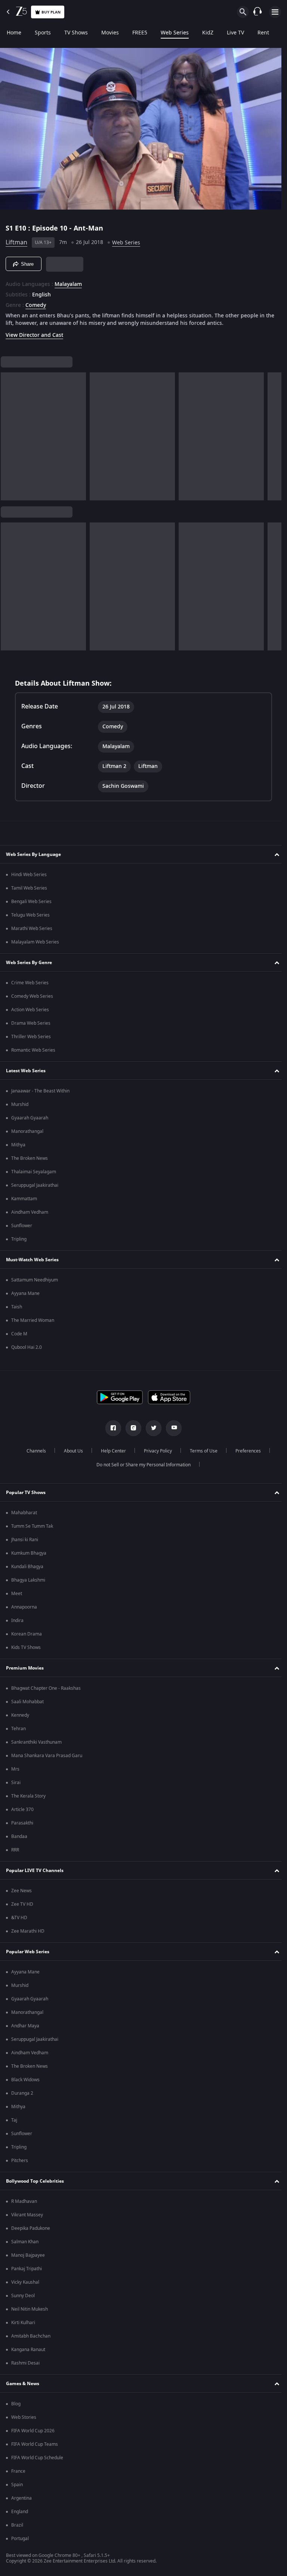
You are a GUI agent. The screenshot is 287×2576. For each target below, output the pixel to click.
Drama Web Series (31, 1023)
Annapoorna (24, 1607)
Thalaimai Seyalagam (34, 1172)
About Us (70, 1451)
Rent (263, 33)
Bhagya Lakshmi (28, 1580)
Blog (16, 2404)
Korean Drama (27, 1634)
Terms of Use (201, 1451)
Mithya (18, 1145)
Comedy (36, 302)
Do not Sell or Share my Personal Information (141, 1465)
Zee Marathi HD (28, 1931)
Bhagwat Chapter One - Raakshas (46, 1688)
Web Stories (24, 2417)
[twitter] (151, 1428)
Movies (110, 33)
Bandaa (19, 1836)
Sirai (16, 1783)
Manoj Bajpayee (28, 2255)
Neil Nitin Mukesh (30, 2309)
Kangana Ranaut (28, 2350)
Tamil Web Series (29, 888)
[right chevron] (9, 433)
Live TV (235, 33)
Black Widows (25, 2080)
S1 (10, 225)
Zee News (21, 1891)
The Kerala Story (28, 1796)
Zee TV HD (22, 1904)
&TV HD (19, 1918)
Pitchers (20, 2161)
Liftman (16, 240)
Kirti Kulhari (23, 2323)
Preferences (245, 1451)
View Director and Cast (34, 332)
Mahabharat (24, 1513)
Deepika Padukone (31, 2228)
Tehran (18, 1729)
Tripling (19, 1239)
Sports (43, 33)
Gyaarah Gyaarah (30, 1118)
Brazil (17, 2525)
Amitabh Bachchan (31, 2336)
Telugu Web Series (30, 915)
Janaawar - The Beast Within (40, 1091)
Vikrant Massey (27, 2215)
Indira (17, 1621)
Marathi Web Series (32, 929)
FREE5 (140, 33)
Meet (17, 1594)
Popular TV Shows (26, 1493)
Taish (17, 1307)
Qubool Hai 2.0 (27, 1347)
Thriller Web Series (31, 1037)
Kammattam (24, 1199)
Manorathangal (27, 1131)
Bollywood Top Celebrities (35, 2181)
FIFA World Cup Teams (35, 2444)
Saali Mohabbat (27, 1702)
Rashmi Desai (25, 2363)
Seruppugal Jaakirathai (35, 1185)
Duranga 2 (22, 2093)
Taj (14, 2120)
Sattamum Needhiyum (35, 1280)
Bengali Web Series (31, 902)
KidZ (208, 33)
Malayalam (68, 281)
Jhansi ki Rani (25, 1540)
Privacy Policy (155, 1451)
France (18, 2471)
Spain (17, 2485)
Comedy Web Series (32, 996)
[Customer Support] (257, 12)
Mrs (15, 1769)
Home (14, 33)
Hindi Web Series (29, 875)
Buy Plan (51, 12)
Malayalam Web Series (35, 942)
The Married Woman (33, 1320)
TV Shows (76, 33)
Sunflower (22, 1226)
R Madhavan (24, 2201)
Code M (19, 1334)
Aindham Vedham (30, 1212)
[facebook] (111, 1428)
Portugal (20, 2539)
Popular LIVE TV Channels (35, 1871)
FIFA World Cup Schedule (37, 2458)
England (20, 2512)
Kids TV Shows (26, 1647)
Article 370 (22, 1810)
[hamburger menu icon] (275, 12)
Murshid (20, 1104)
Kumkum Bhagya (29, 1553)
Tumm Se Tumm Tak (32, 1526)
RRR (15, 1850)
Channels (33, 1451)
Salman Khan (25, 2242)
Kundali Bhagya (27, 1567)
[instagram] (131, 1428)
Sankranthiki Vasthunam (36, 1742)
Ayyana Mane (25, 1293)
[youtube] (171, 1428)
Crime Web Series (30, 983)
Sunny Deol (23, 2296)
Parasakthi (22, 1823)
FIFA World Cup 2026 (33, 2431)
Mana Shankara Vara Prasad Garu (47, 1756)
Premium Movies (25, 1668)
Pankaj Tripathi (27, 2269)
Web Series (175, 33)
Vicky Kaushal (25, 2282)
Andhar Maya (25, 2026)
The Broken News (30, 1158)
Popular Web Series (28, 1952)
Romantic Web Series (33, 1050)
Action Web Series (30, 1010)
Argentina (21, 2498)
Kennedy (20, 1715)
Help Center (110, 1451)
